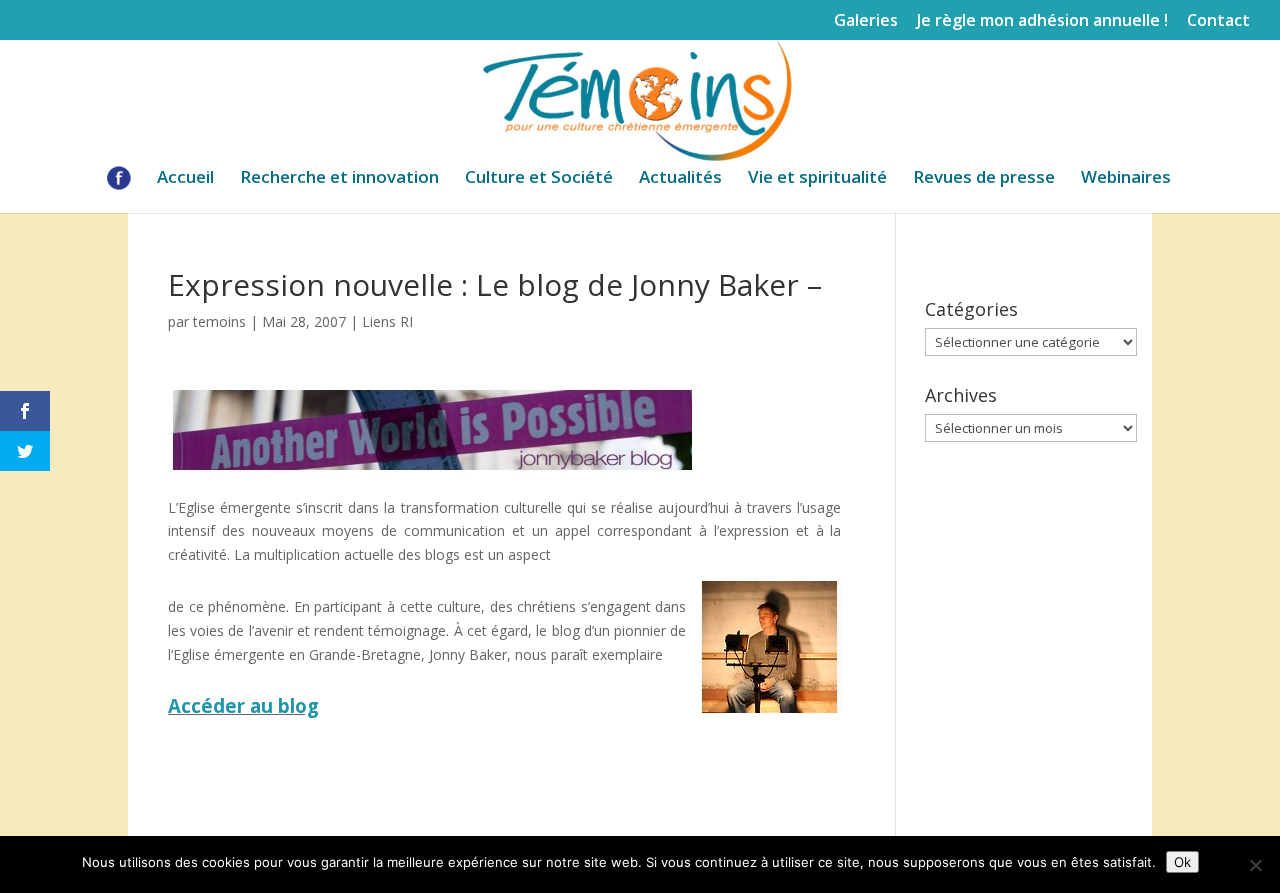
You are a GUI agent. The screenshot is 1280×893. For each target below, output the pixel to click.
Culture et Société (539, 179)
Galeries (866, 21)
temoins (219, 321)
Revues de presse (984, 179)
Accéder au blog (243, 705)
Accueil (185, 179)
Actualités (680, 179)
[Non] (1255, 865)
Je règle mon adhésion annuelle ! (1042, 21)
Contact (1218, 21)
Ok (1182, 862)
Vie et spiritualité (817, 179)
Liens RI (387, 321)
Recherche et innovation (339, 179)
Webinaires (1126, 179)
